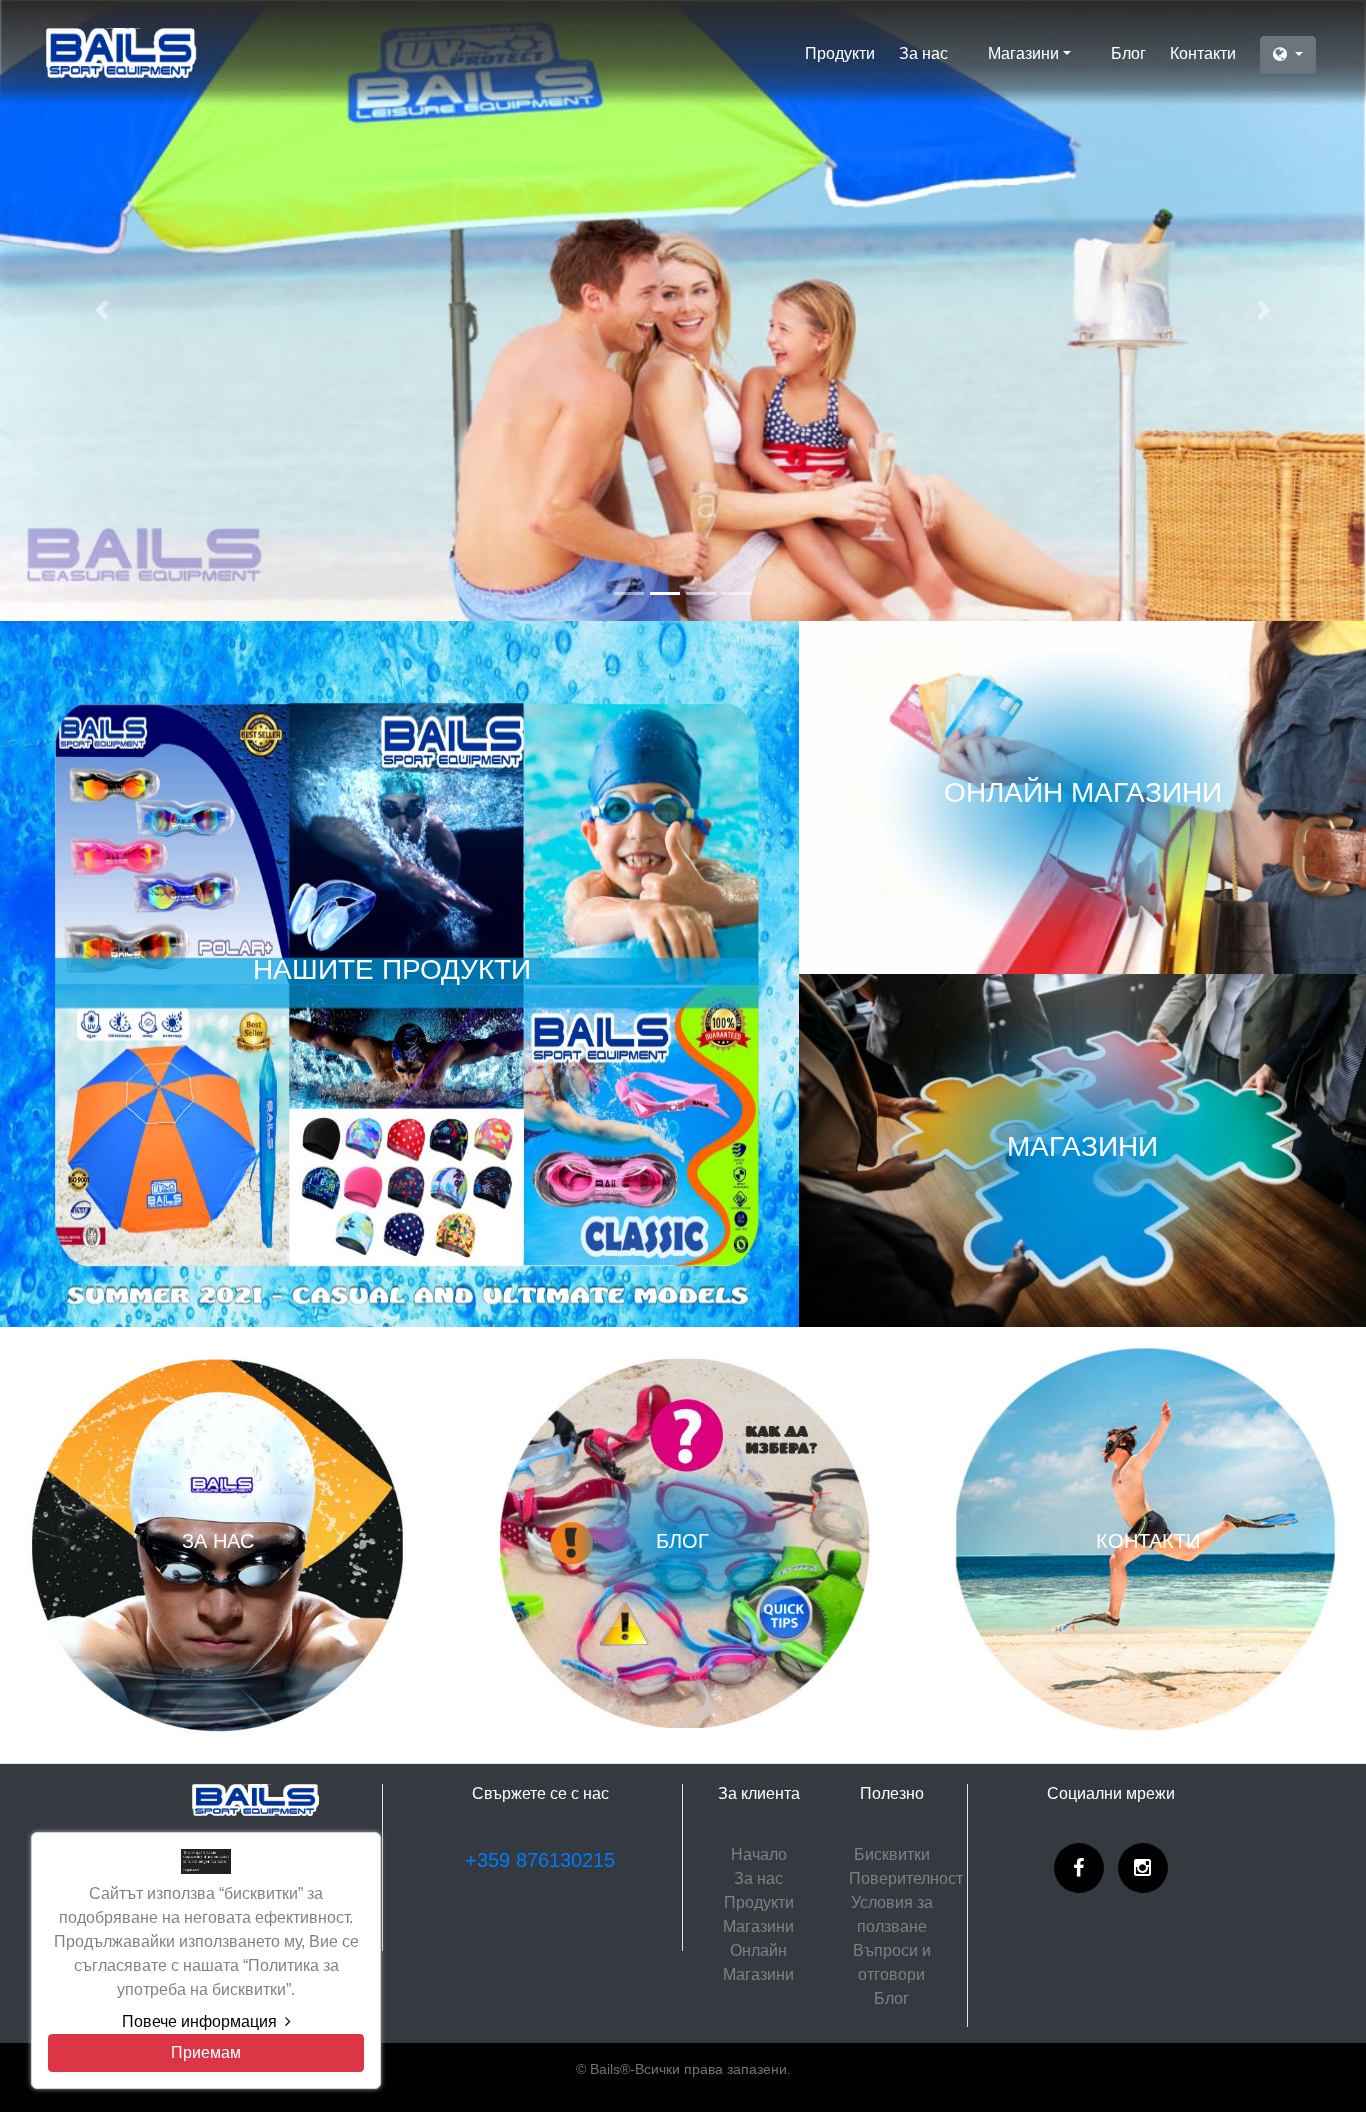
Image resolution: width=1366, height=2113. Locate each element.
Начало (759, 1854)
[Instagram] (1143, 1868)
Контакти (1203, 53)
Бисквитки (892, 1854)
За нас (923, 53)
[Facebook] (1079, 1868)
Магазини (1023, 53)
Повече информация (199, 2021)
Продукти (840, 53)
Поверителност (906, 1878)
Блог (1128, 53)
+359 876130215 (540, 1860)
